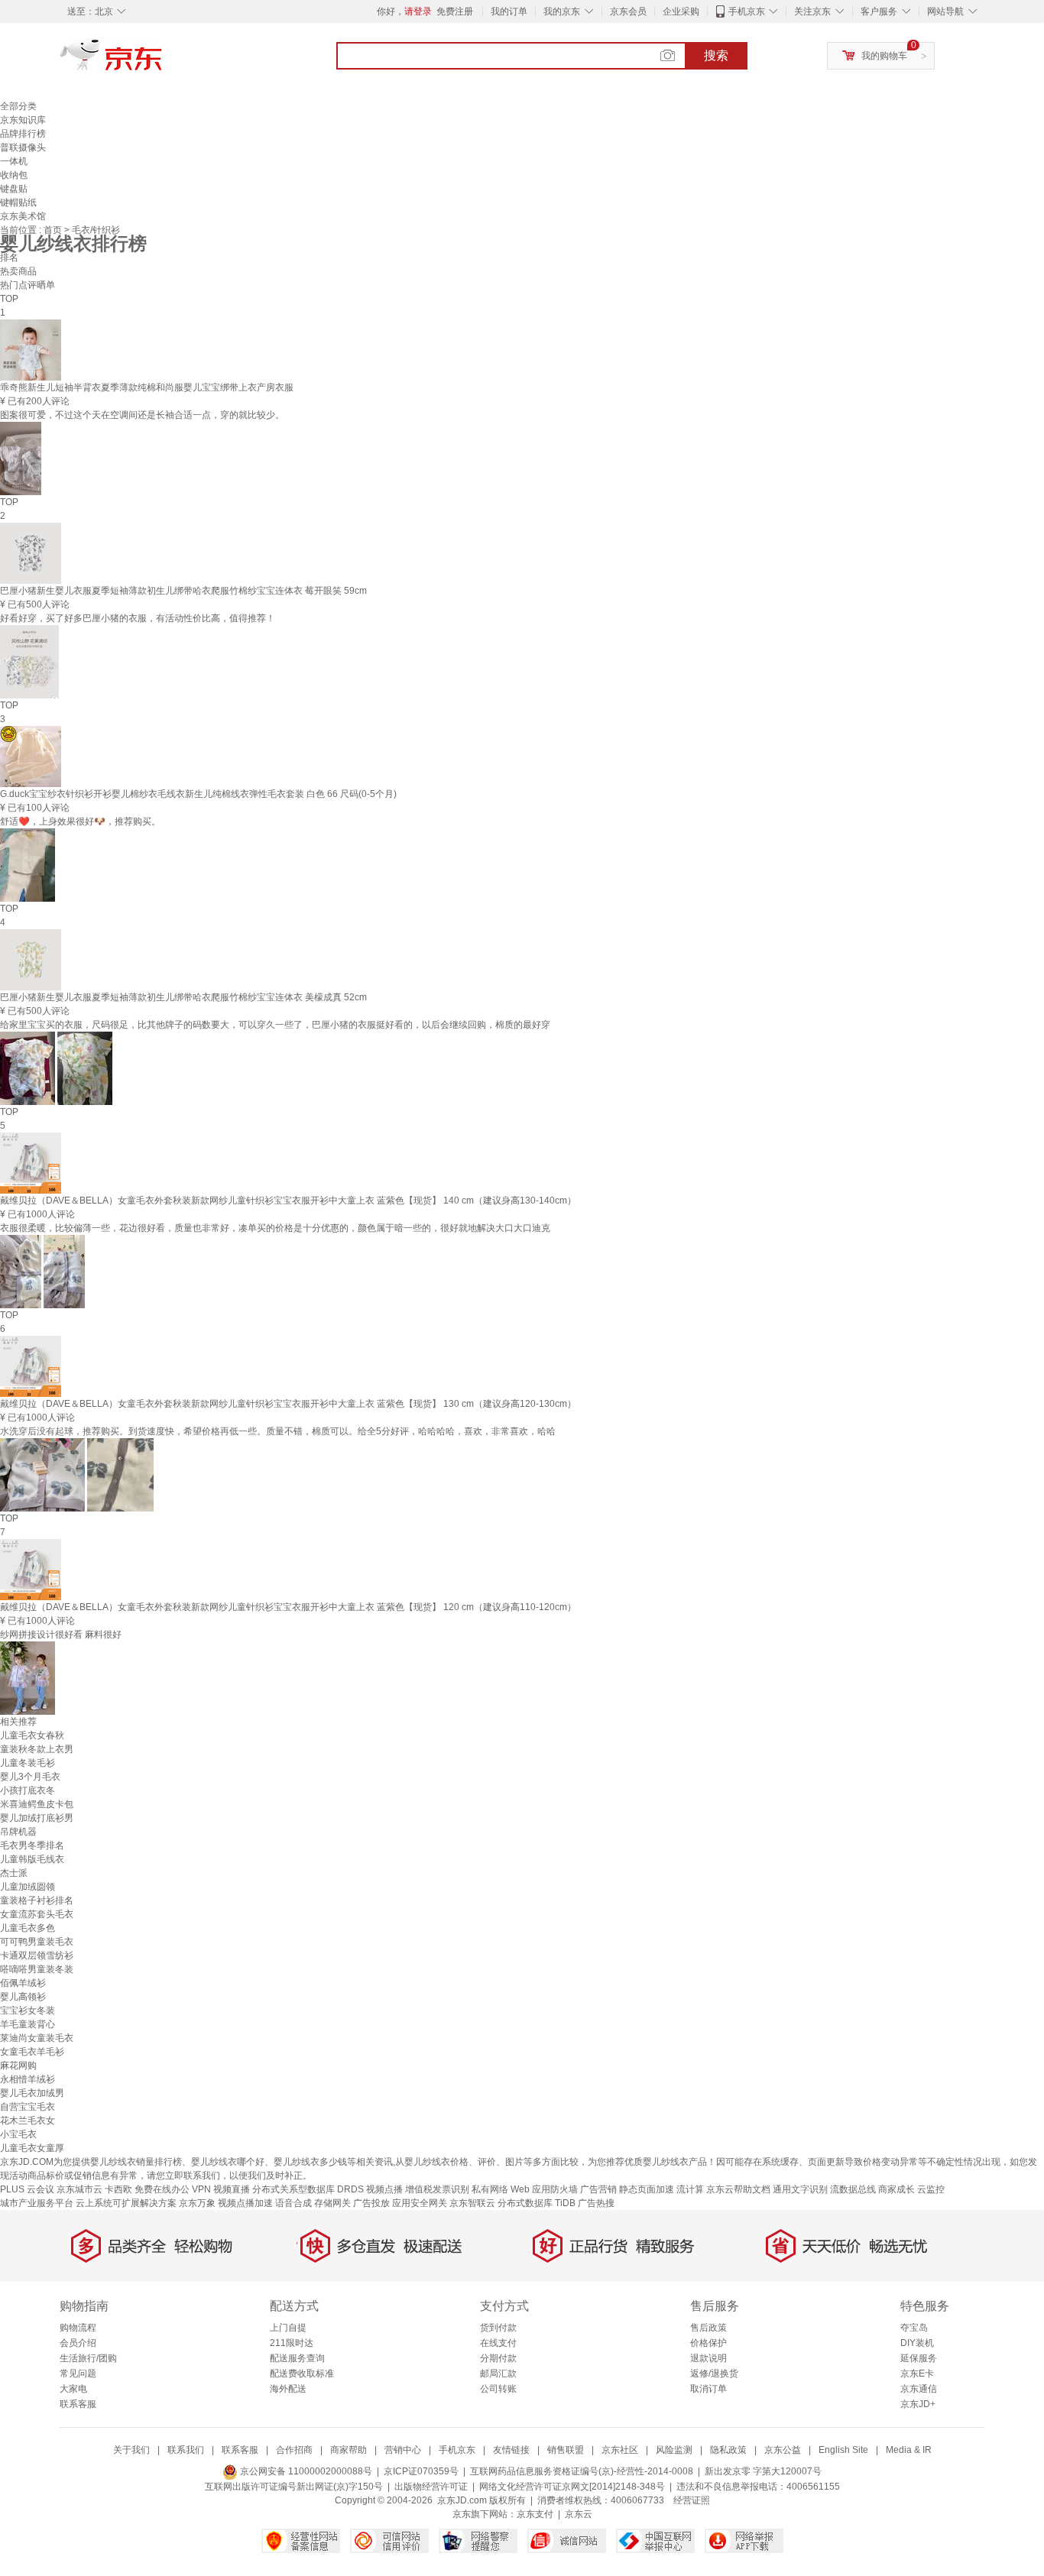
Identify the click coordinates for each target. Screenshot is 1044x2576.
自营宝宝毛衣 (28, 2107)
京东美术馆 (23, 216)
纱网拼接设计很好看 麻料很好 (61, 1635)
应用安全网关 (420, 2203)
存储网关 (332, 2203)
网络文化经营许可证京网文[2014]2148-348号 (572, 2487)
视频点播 (384, 2189)
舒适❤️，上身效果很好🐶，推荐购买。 (80, 821)
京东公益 (783, 2450)
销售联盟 (566, 2450)
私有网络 (490, 2189)
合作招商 (294, 2450)
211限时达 (292, 2343)
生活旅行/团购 (88, 2358)
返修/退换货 (714, 2373)
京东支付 (535, 2514)
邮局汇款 (498, 2373)
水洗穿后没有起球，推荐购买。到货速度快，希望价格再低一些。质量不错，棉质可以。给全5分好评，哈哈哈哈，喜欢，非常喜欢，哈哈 (278, 1431)
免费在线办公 (162, 2189)
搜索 (716, 55)
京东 (163, 61)
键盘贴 (14, 189)
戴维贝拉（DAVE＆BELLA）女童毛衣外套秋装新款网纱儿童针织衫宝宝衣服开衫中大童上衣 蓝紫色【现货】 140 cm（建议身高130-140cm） (288, 1201)
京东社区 (620, 2450)
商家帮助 (349, 2450)
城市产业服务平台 (37, 2203)
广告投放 (371, 2203)
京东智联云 (472, 2203)
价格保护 (708, 2343)
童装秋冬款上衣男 (37, 1749)
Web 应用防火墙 (544, 2189)
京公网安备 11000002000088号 (305, 2471)
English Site (843, 2450)
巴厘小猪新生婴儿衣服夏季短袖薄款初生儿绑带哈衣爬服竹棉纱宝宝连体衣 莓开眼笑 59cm (183, 591)
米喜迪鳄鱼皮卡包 (37, 1804)
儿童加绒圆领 (28, 1887)
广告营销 (598, 2189)
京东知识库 (23, 120)
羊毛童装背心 (28, 2024)
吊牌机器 (18, 1832)
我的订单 (509, 11)
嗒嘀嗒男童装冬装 (37, 1969)
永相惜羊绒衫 (28, 2079)
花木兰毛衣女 (28, 2121)
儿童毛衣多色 (28, 1928)
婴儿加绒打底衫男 (37, 1818)
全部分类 (18, 106)
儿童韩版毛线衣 (32, 1859)
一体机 (14, 161)
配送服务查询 (297, 2358)
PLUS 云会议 (27, 2189)
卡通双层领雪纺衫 (37, 1955)
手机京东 (747, 11)
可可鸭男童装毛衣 (37, 1942)
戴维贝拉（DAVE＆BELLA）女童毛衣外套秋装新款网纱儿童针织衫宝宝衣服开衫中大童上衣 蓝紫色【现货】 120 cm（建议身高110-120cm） (288, 1607)
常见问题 (78, 2373)
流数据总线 (853, 2189)
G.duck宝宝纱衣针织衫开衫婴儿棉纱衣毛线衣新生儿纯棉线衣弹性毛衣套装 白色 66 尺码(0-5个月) (198, 794)
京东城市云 (79, 2189)
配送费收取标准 (302, 2373)
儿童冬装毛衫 (28, 1763)
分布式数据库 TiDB (537, 2203)
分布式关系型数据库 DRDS (308, 2189)
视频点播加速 (245, 2203)
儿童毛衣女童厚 (32, 2148)
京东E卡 (917, 2373)
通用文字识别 (800, 2189)
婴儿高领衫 (23, 1997)
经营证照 (692, 2500)
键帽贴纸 (18, 203)
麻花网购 (18, 2066)
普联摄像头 (23, 147)
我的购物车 (884, 56)
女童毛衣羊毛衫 (32, 2052)
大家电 (73, 2389)
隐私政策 (728, 2450)
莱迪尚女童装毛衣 (37, 2038)
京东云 (579, 2514)
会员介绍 (78, 2343)
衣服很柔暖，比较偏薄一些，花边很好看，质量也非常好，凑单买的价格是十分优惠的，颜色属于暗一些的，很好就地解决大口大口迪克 (275, 1228)
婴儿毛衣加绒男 (32, 2093)
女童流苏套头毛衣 (37, 1914)
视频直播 (232, 2189)
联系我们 (186, 2450)
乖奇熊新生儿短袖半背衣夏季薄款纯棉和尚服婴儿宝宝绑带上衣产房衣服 (147, 387)
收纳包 (14, 175)
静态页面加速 (647, 2189)
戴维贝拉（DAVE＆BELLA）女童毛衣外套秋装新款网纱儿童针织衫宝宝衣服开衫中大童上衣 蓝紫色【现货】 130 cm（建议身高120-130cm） (288, 1404)
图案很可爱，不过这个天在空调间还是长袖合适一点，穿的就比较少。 (142, 415)
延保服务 (919, 2358)
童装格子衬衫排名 (37, 1900)
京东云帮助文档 (738, 2189)
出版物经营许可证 (431, 2487)
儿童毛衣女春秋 (32, 1735)
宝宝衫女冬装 (28, 2011)
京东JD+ (918, 2404)
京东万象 (197, 2203)
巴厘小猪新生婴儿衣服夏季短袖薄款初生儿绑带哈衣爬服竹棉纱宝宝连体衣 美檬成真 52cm (183, 997)
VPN (201, 2189)
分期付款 (498, 2358)
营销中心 (403, 2450)
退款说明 (708, 2358)
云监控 (931, 2189)
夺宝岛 (914, 2328)
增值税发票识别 (437, 2189)
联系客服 (78, 2404)
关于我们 (131, 2450)
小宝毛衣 (18, 2134)
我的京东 (562, 11)
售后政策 (708, 2328)
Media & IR (909, 2450)
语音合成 (293, 2203)
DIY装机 (917, 2343)
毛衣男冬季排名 (32, 1845)
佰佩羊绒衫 (23, 1983)
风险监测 (674, 2450)
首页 (54, 230)
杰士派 (14, 1873)
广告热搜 (596, 2203)
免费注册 (455, 11)
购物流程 (78, 2328)
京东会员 (628, 11)
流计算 (690, 2189)
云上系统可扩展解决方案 (126, 2203)
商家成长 (896, 2189)
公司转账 (498, 2389)
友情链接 (511, 2450)
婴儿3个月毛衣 (30, 1777)
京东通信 (919, 2389)
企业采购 (681, 11)
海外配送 (288, 2389)
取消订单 (708, 2389)
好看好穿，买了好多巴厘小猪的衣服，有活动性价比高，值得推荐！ (138, 618)
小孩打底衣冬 (28, 1790)
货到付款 (498, 2328)
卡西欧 (118, 2189)
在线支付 (498, 2343)
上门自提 (288, 2328)
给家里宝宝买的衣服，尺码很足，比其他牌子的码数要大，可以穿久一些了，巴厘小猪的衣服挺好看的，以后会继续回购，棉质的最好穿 (275, 1025)
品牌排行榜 (23, 134)
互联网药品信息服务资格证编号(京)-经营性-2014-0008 (582, 2471)
